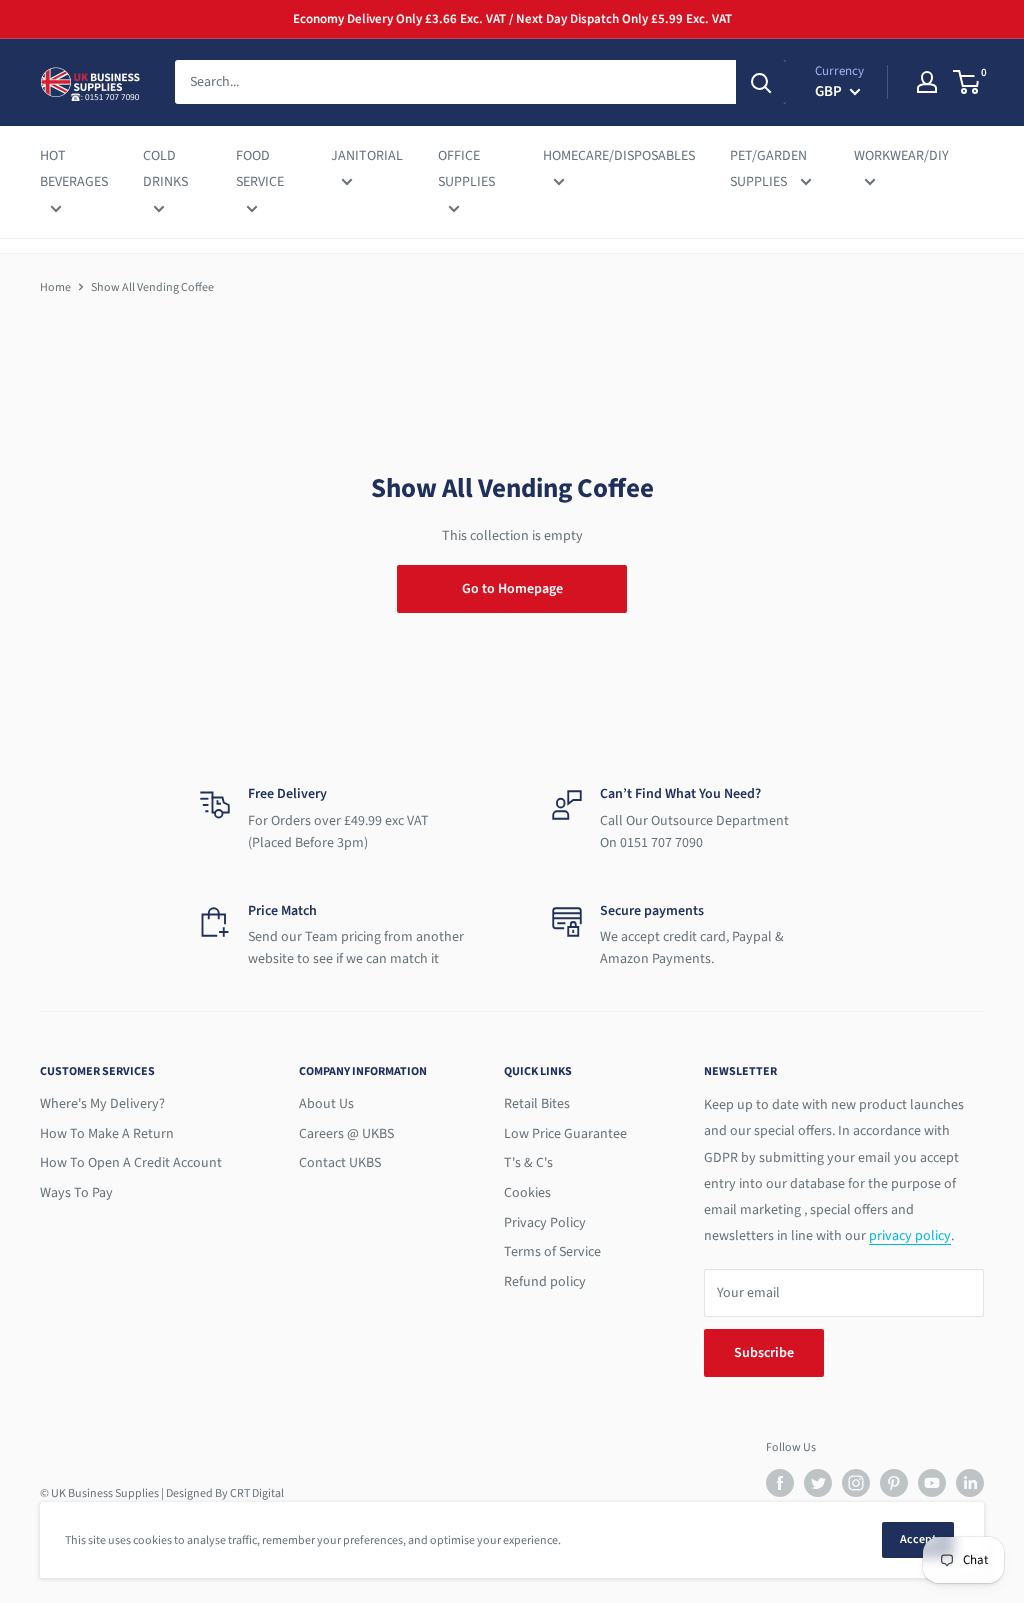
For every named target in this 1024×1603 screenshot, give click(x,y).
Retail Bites (537, 1104)
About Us (326, 1104)
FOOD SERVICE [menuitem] (260, 169)
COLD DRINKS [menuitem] (165, 169)
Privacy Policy (545, 1223)
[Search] (761, 82)
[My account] (927, 82)
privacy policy (910, 1236)
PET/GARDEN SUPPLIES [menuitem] (768, 169)
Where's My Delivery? (102, 1104)
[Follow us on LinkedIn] (970, 1483)
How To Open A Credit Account (131, 1163)
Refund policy (545, 1282)
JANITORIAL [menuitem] (367, 156)
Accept (918, 1539)
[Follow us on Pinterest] (894, 1483)
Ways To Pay (76, 1193)
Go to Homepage (512, 589)
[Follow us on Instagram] (856, 1483)
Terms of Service (552, 1252)
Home (55, 287)
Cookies (527, 1193)
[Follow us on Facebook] (780, 1483)
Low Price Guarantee (565, 1134)
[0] (967, 82)
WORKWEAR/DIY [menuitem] (901, 156)
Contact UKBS (340, 1163)
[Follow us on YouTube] (932, 1483)
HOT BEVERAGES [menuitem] (74, 169)
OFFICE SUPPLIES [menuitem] (466, 169)
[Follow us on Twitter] (818, 1483)
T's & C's (528, 1163)
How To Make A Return (107, 1134)
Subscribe (764, 1353)
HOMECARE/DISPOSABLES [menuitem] (619, 156)
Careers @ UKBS (346, 1134)
